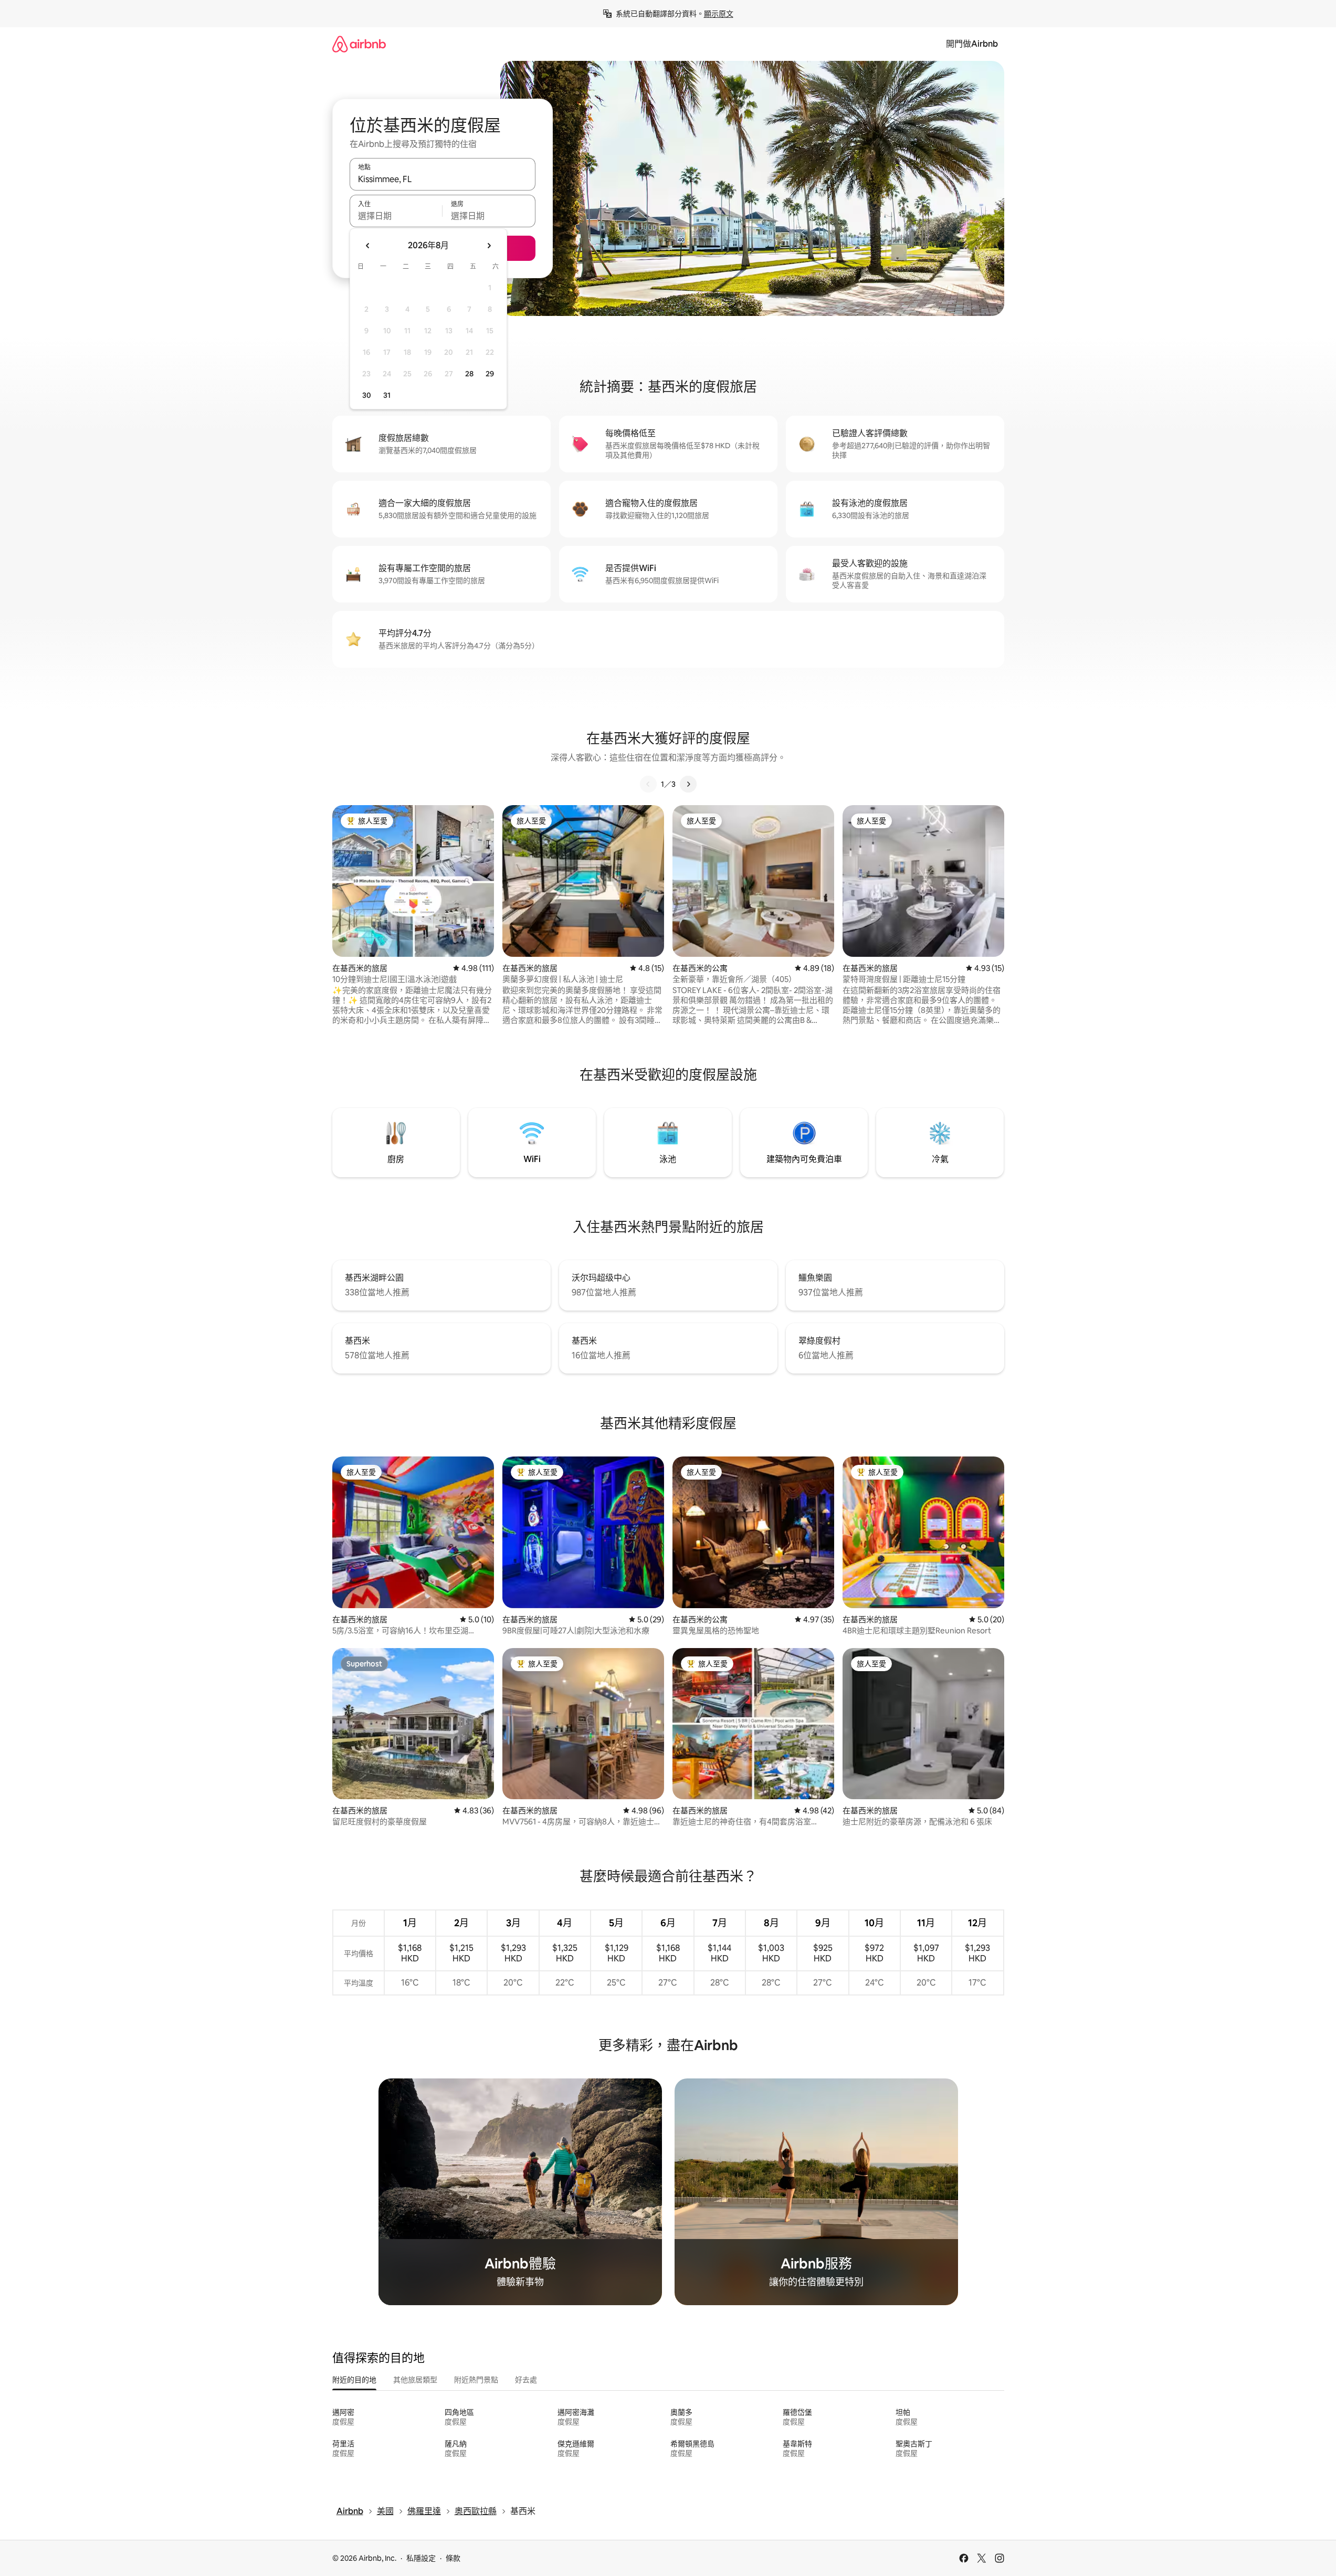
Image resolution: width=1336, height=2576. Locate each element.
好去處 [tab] (526, 2380)
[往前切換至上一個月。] (368, 246)
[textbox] (396, 216)
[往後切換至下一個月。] (489, 246)
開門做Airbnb (972, 44)
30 (367, 395)
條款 (453, 2558)
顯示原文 (719, 14)
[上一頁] (648, 784)
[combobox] (443, 179)
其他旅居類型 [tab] (415, 2380)
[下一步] (688, 784)
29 (490, 374)
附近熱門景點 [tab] (476, 2380)
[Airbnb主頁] (359, 44)
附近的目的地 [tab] (354, 2380)
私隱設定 (421, 2558)
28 (469, 374)
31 (387, 395)
